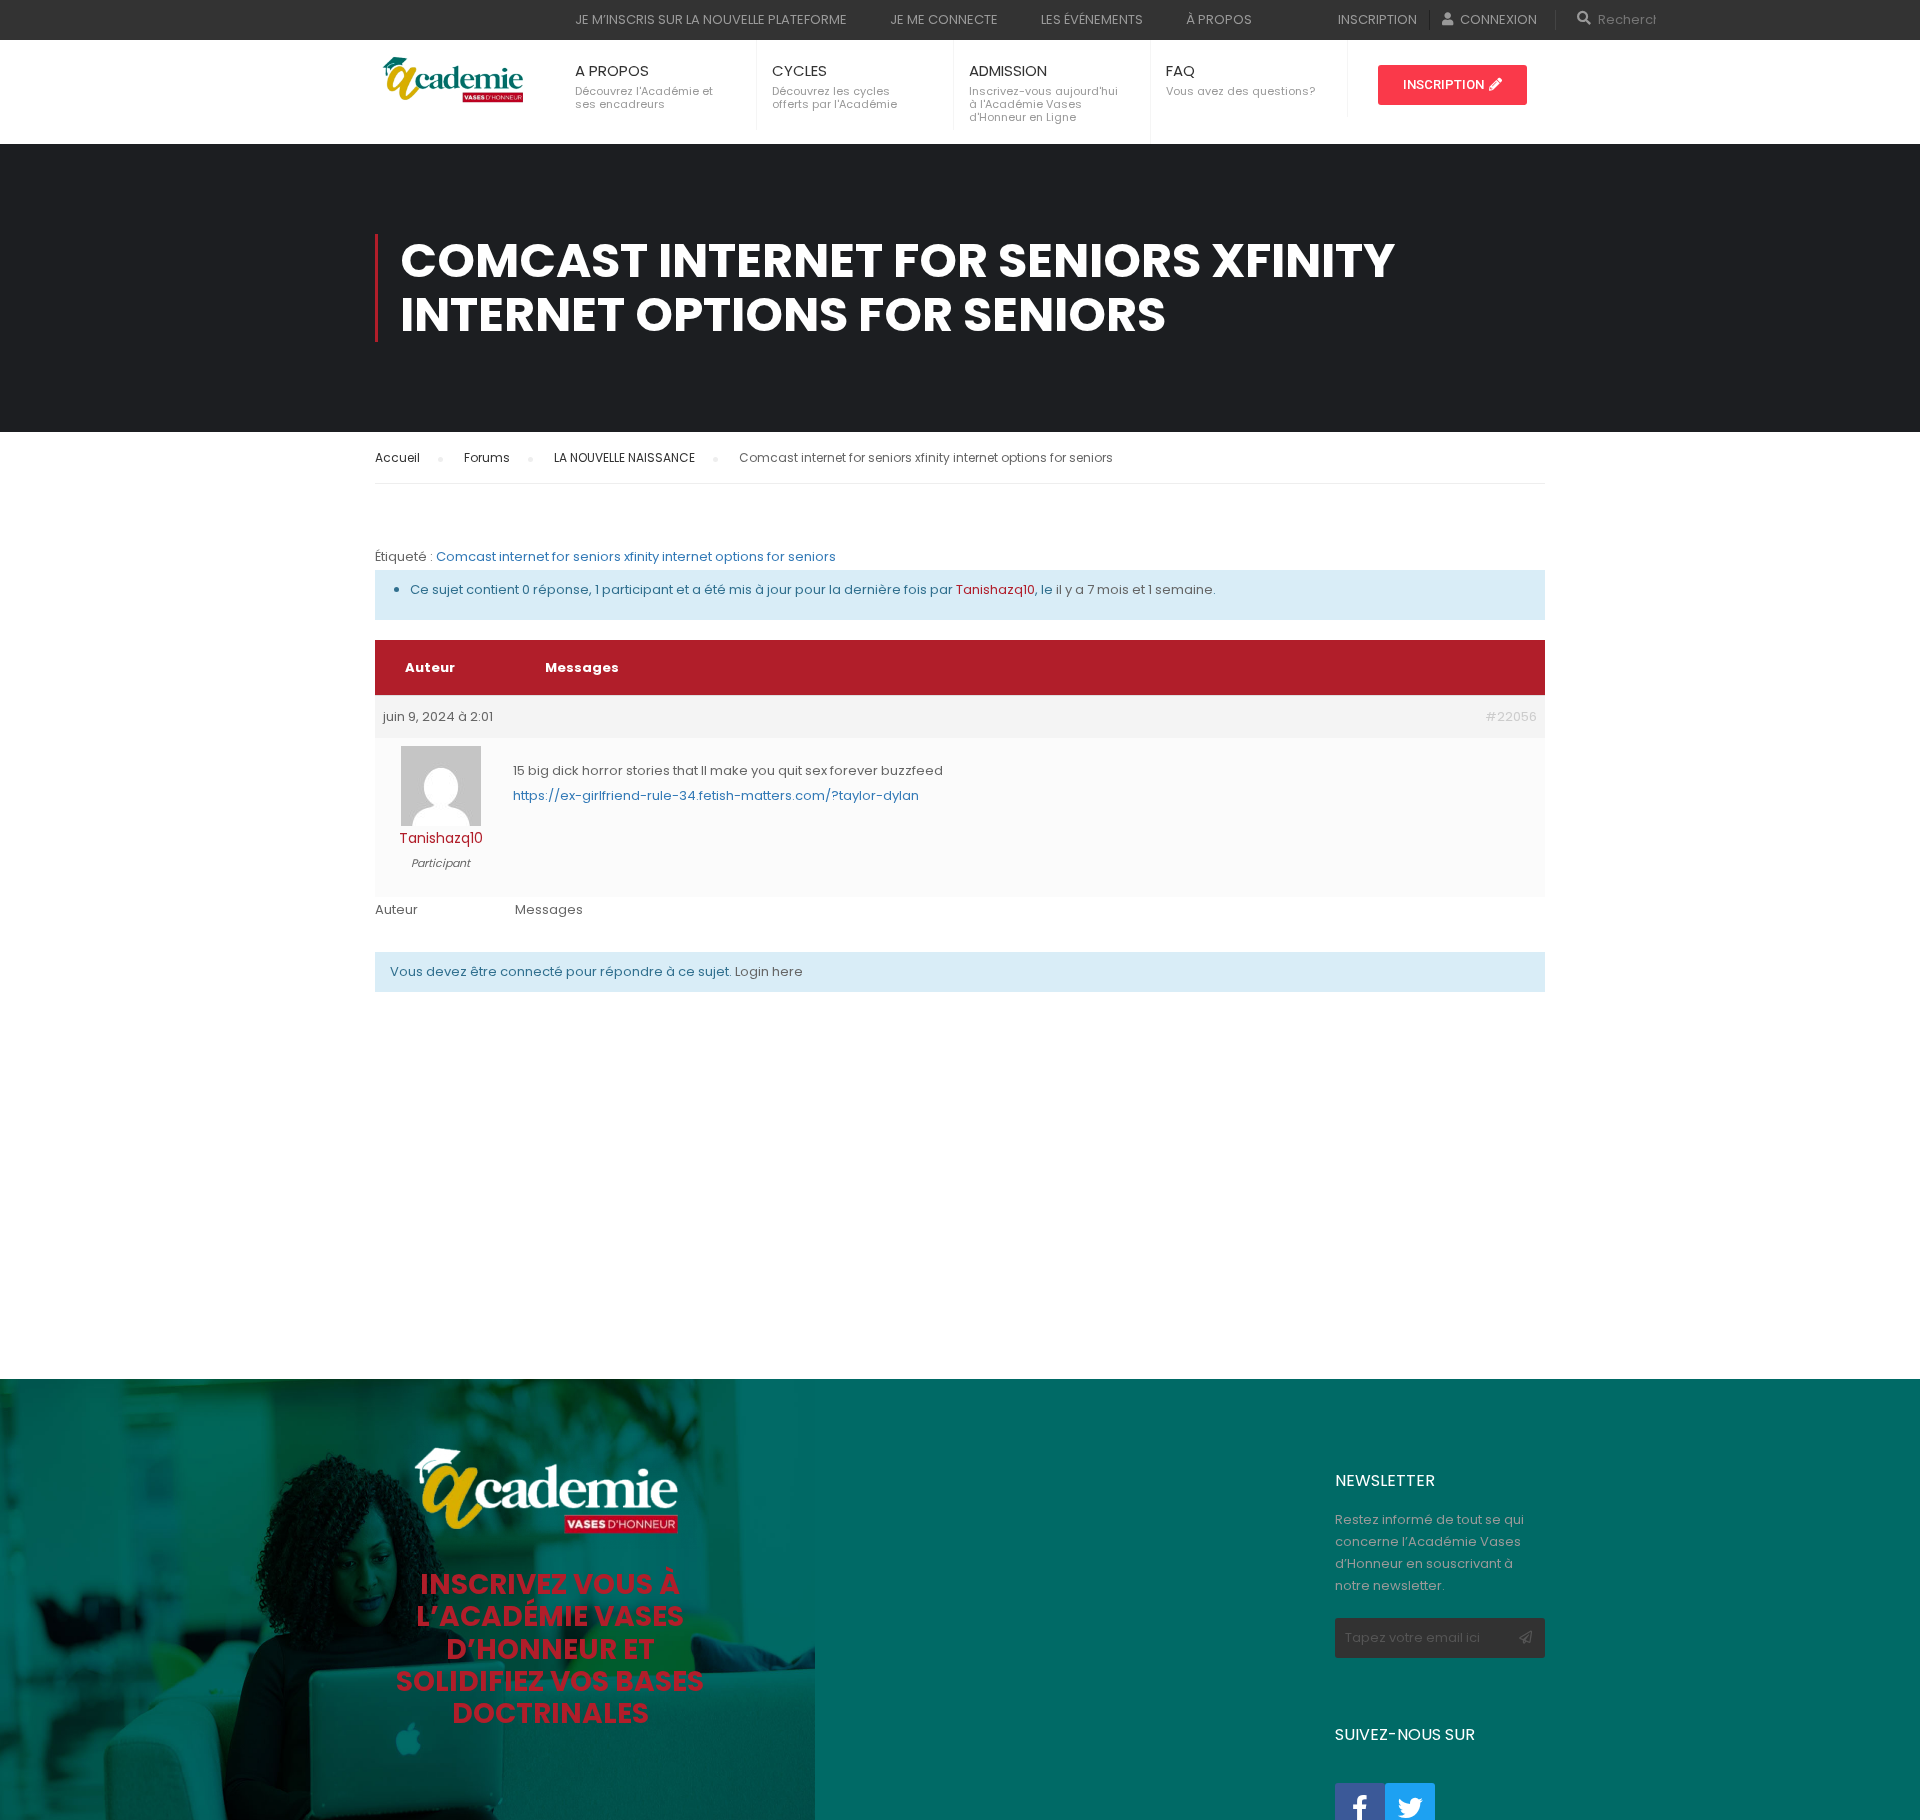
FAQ (1180, 70)
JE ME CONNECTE (944, 19)
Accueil (397, 457)
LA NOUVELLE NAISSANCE (624, 457)
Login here (769, 971)
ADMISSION (1008, 70)
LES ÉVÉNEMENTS (1092, 19)
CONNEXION (1498, 19)
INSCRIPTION (1377, 19)
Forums (487, 457)
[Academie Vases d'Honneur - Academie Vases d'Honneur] (455, 80)
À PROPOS (1219, 19)
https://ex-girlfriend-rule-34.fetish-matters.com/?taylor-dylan (716, 795)
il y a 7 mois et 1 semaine (1134, 589)
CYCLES (799, 70)
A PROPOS (612, 70)
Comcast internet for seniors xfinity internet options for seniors (636, 556)
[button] (1452, 85)
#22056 (1511, 716)
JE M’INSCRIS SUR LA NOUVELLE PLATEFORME (711, 19)
